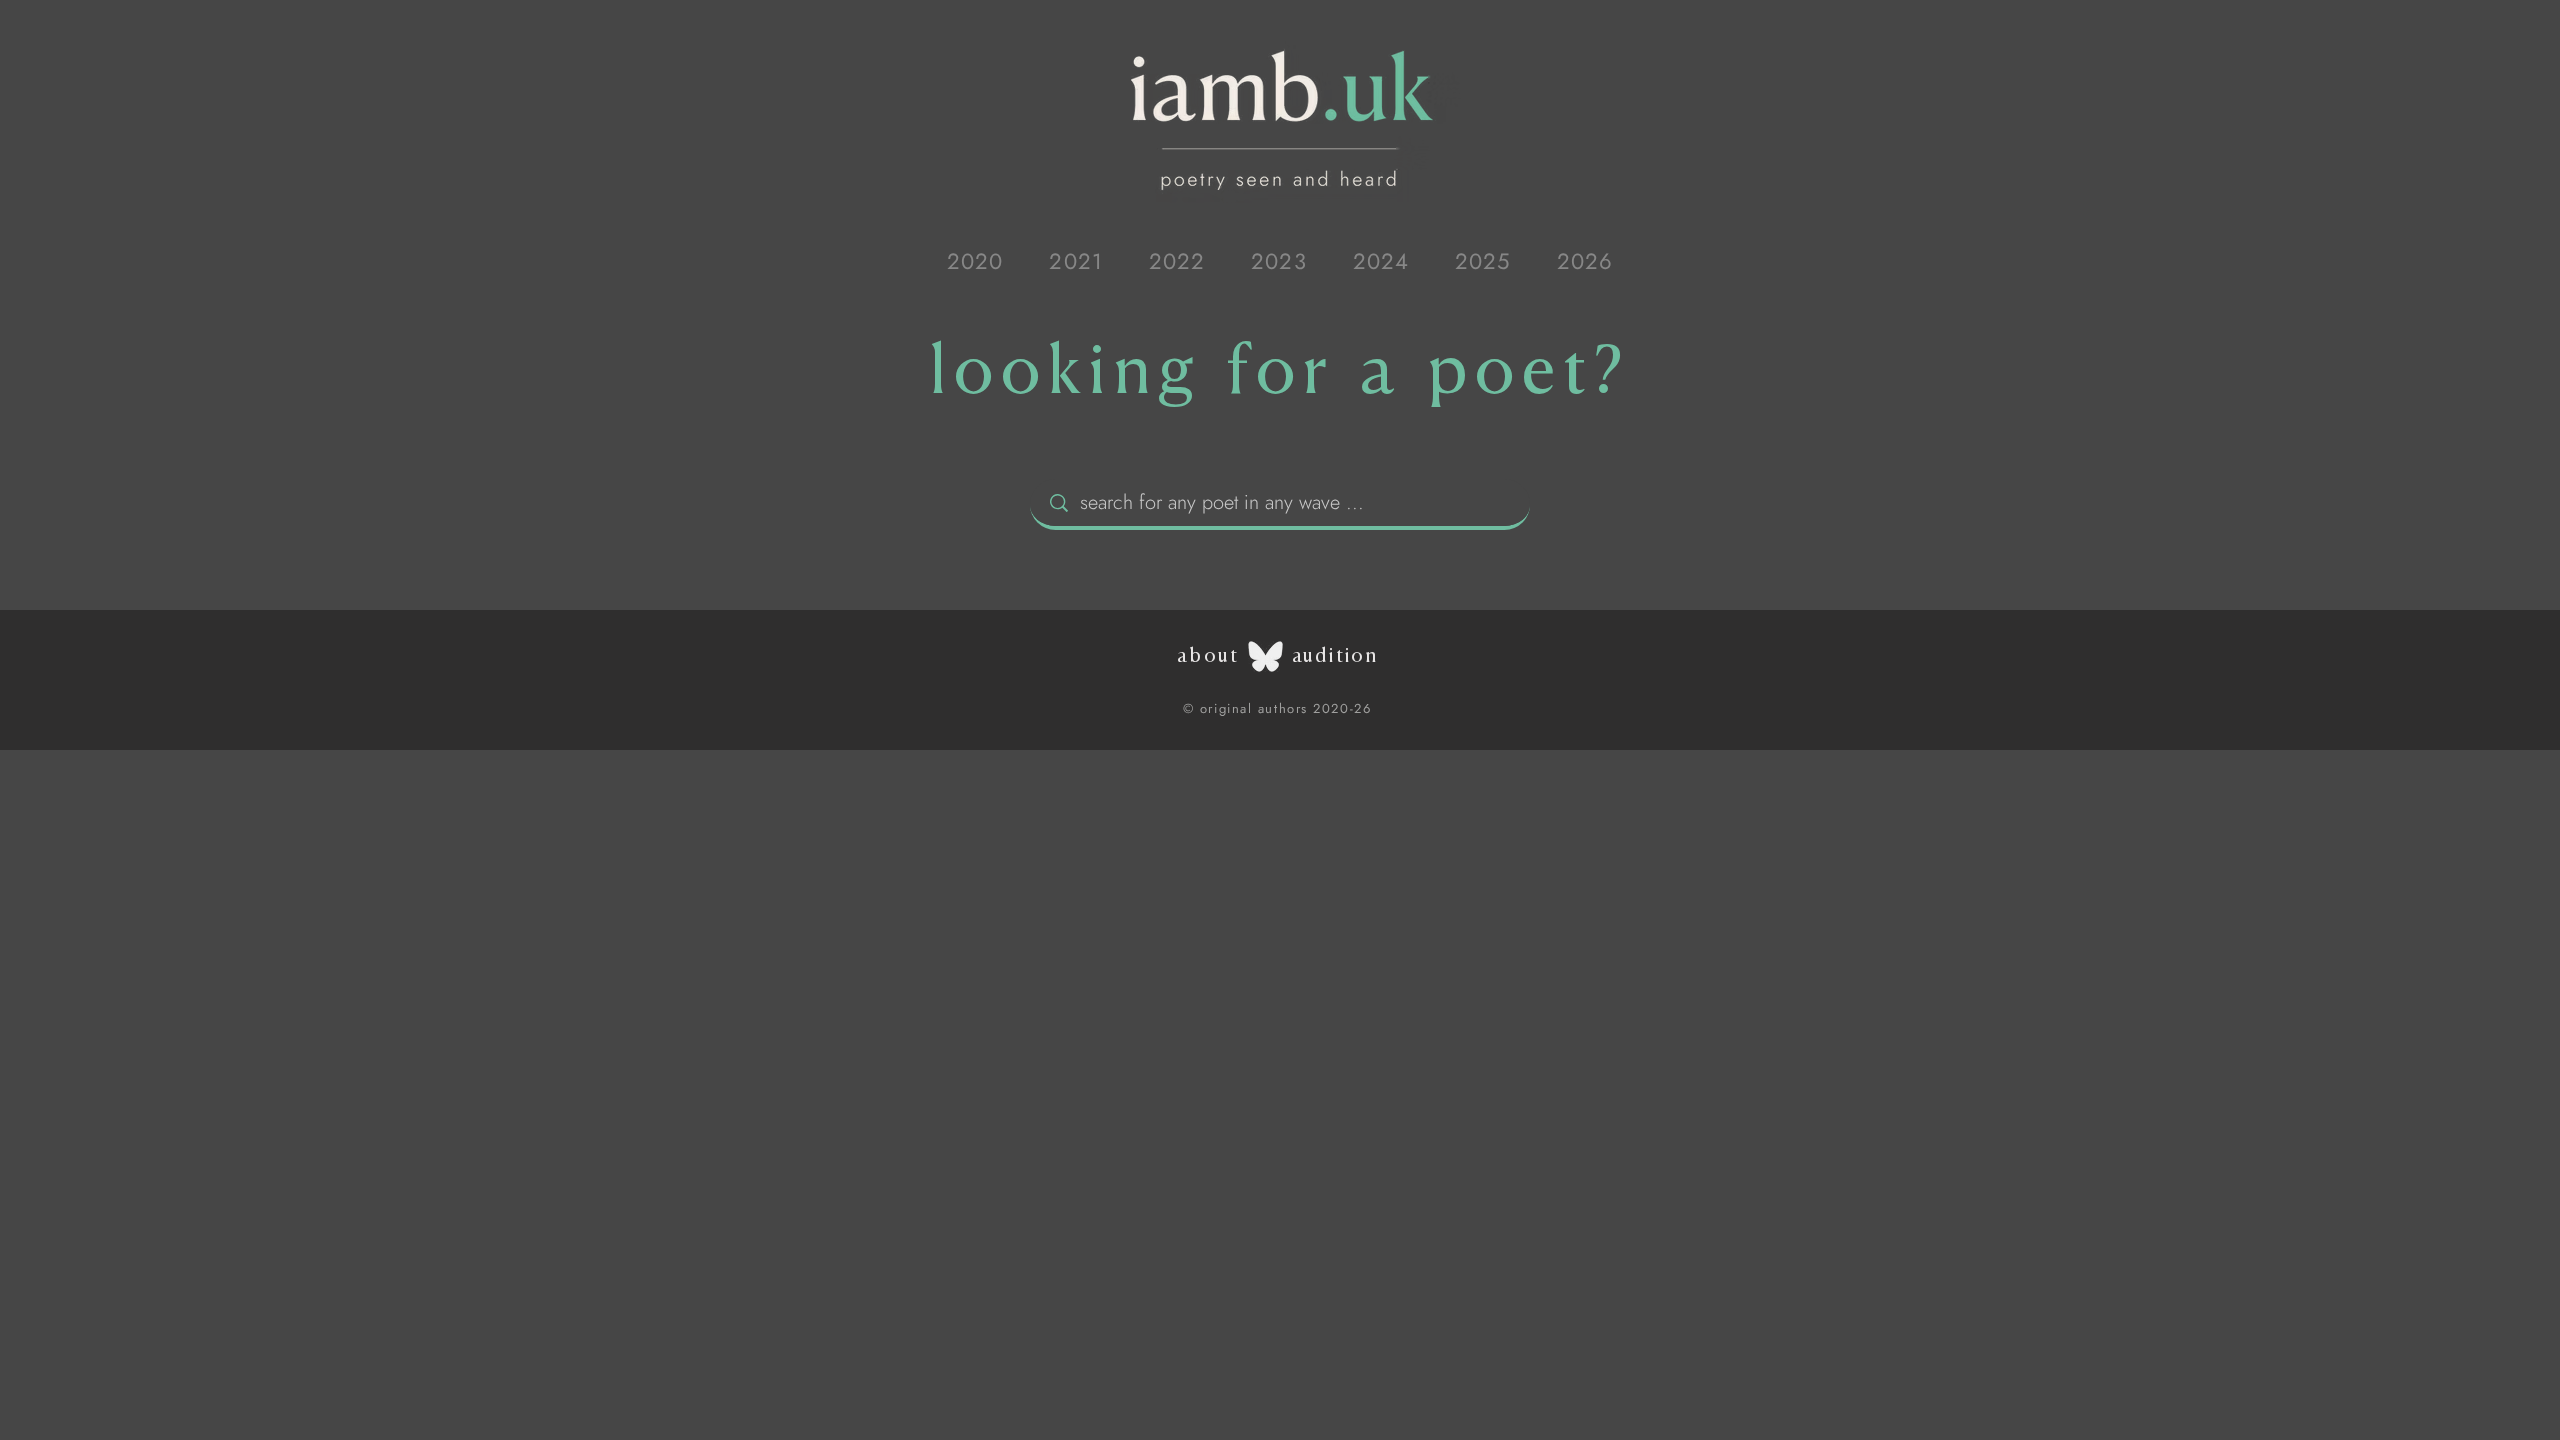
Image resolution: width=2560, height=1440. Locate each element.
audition (1335, 655)
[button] (975, 261)
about (1208, 655)
